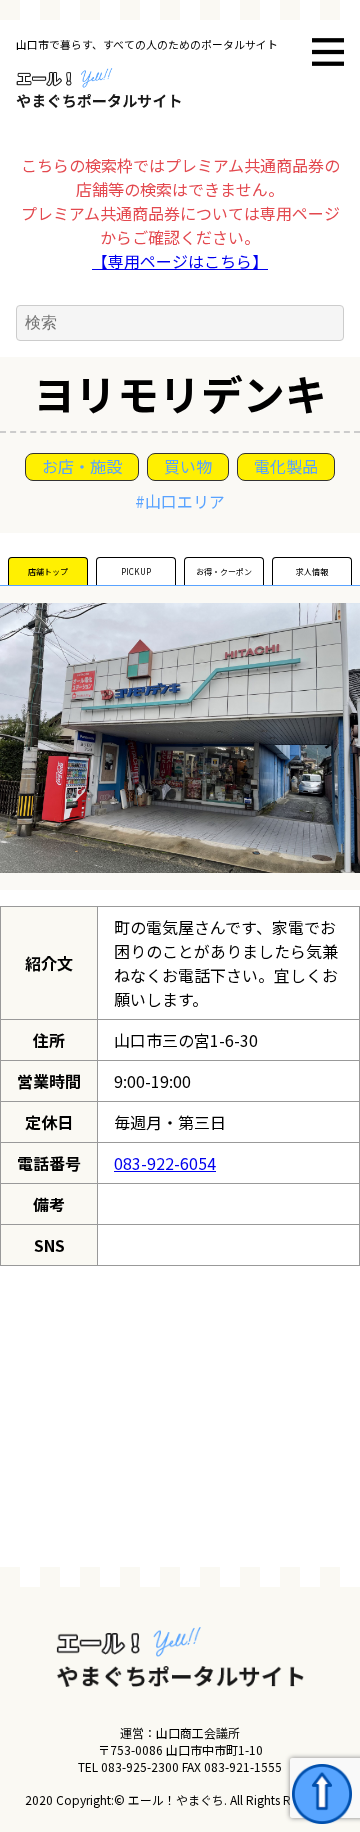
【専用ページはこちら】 (180, 261)
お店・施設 (82, 466)
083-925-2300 (140, 1766)
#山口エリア (180, 501)
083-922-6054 (165, 1163)
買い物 (188, 466)
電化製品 (286, 466)
